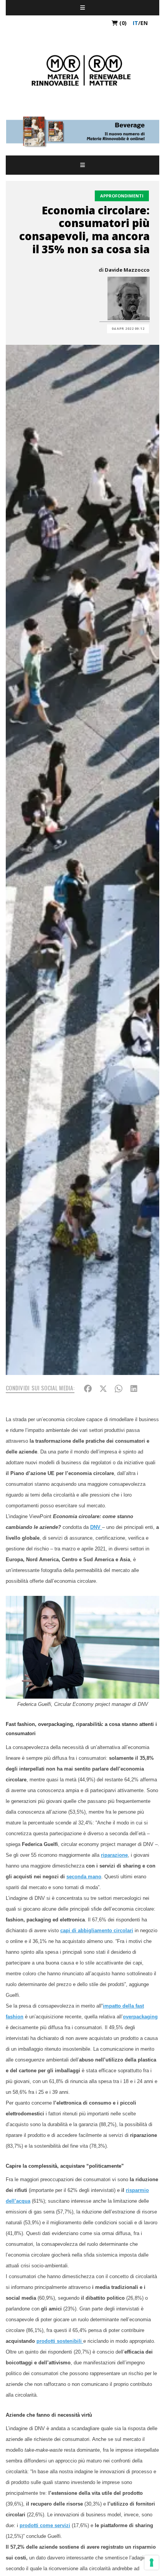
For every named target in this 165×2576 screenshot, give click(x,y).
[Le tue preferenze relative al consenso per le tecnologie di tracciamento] (152, 2563)
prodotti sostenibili (60, 2341)
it (135, 23)
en (144, 23)
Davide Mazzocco (127, 270)
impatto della (118, 2006)
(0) (122, 23)
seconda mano (84, 1877)
